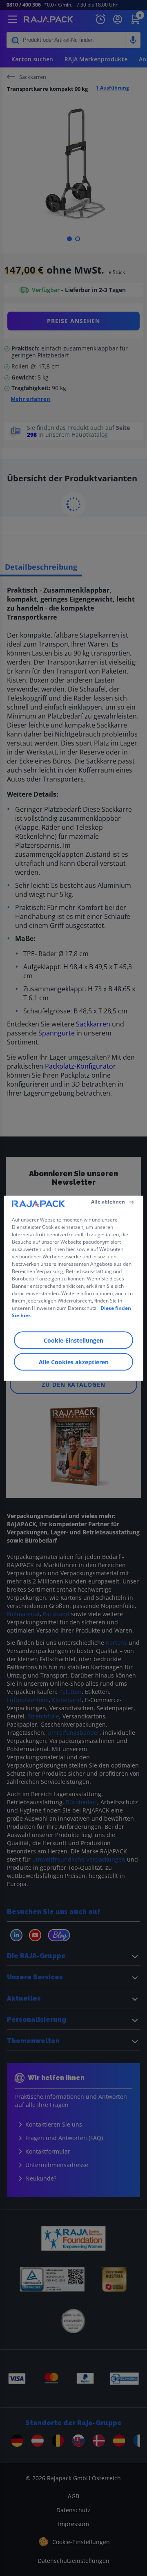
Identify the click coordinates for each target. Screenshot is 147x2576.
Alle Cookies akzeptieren (74, 1362)
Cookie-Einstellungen (73, 1340)
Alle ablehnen (108, 1202)
